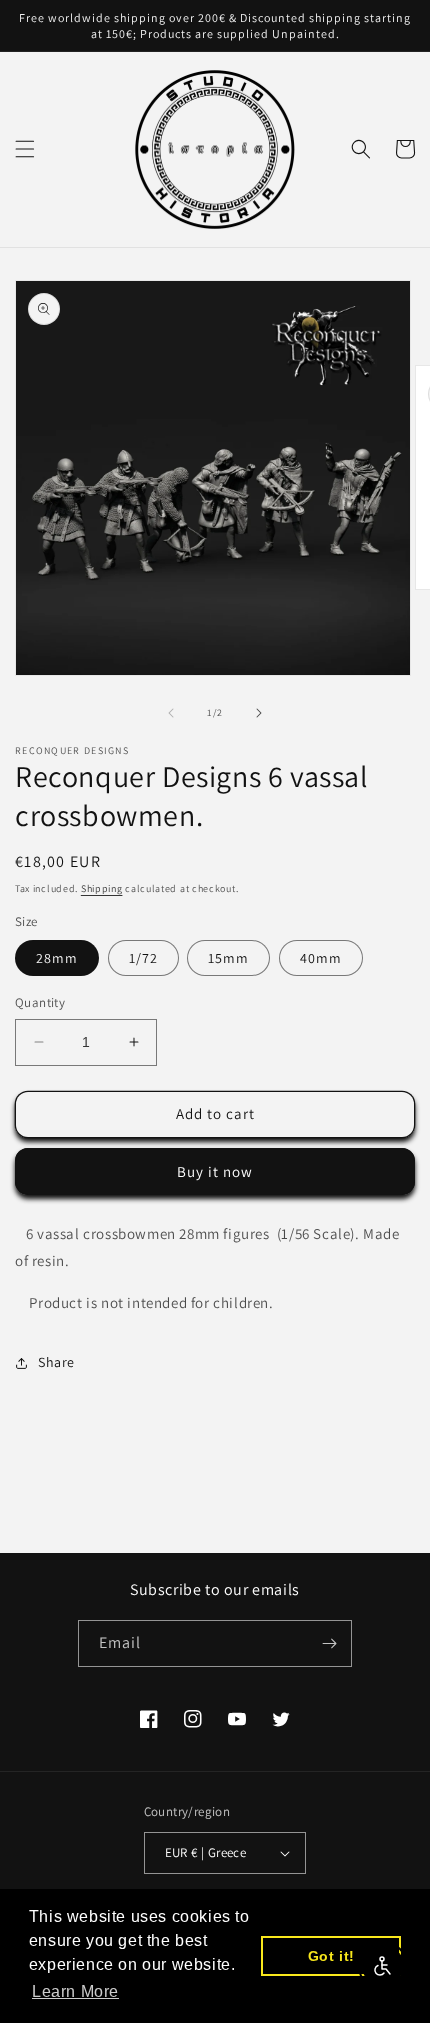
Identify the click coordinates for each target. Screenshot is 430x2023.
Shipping (102, 888)
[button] (25, 149)
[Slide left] (171, 713)
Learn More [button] (75, 1991)
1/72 (143, 958)
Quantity (40, 1002)
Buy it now (215, 1171)
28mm (57, 958)
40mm (321, 958)
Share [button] (56, 1362)
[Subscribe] (329, 1643)
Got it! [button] (331, 1956)
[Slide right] (259, 713)
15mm (228, 958)
